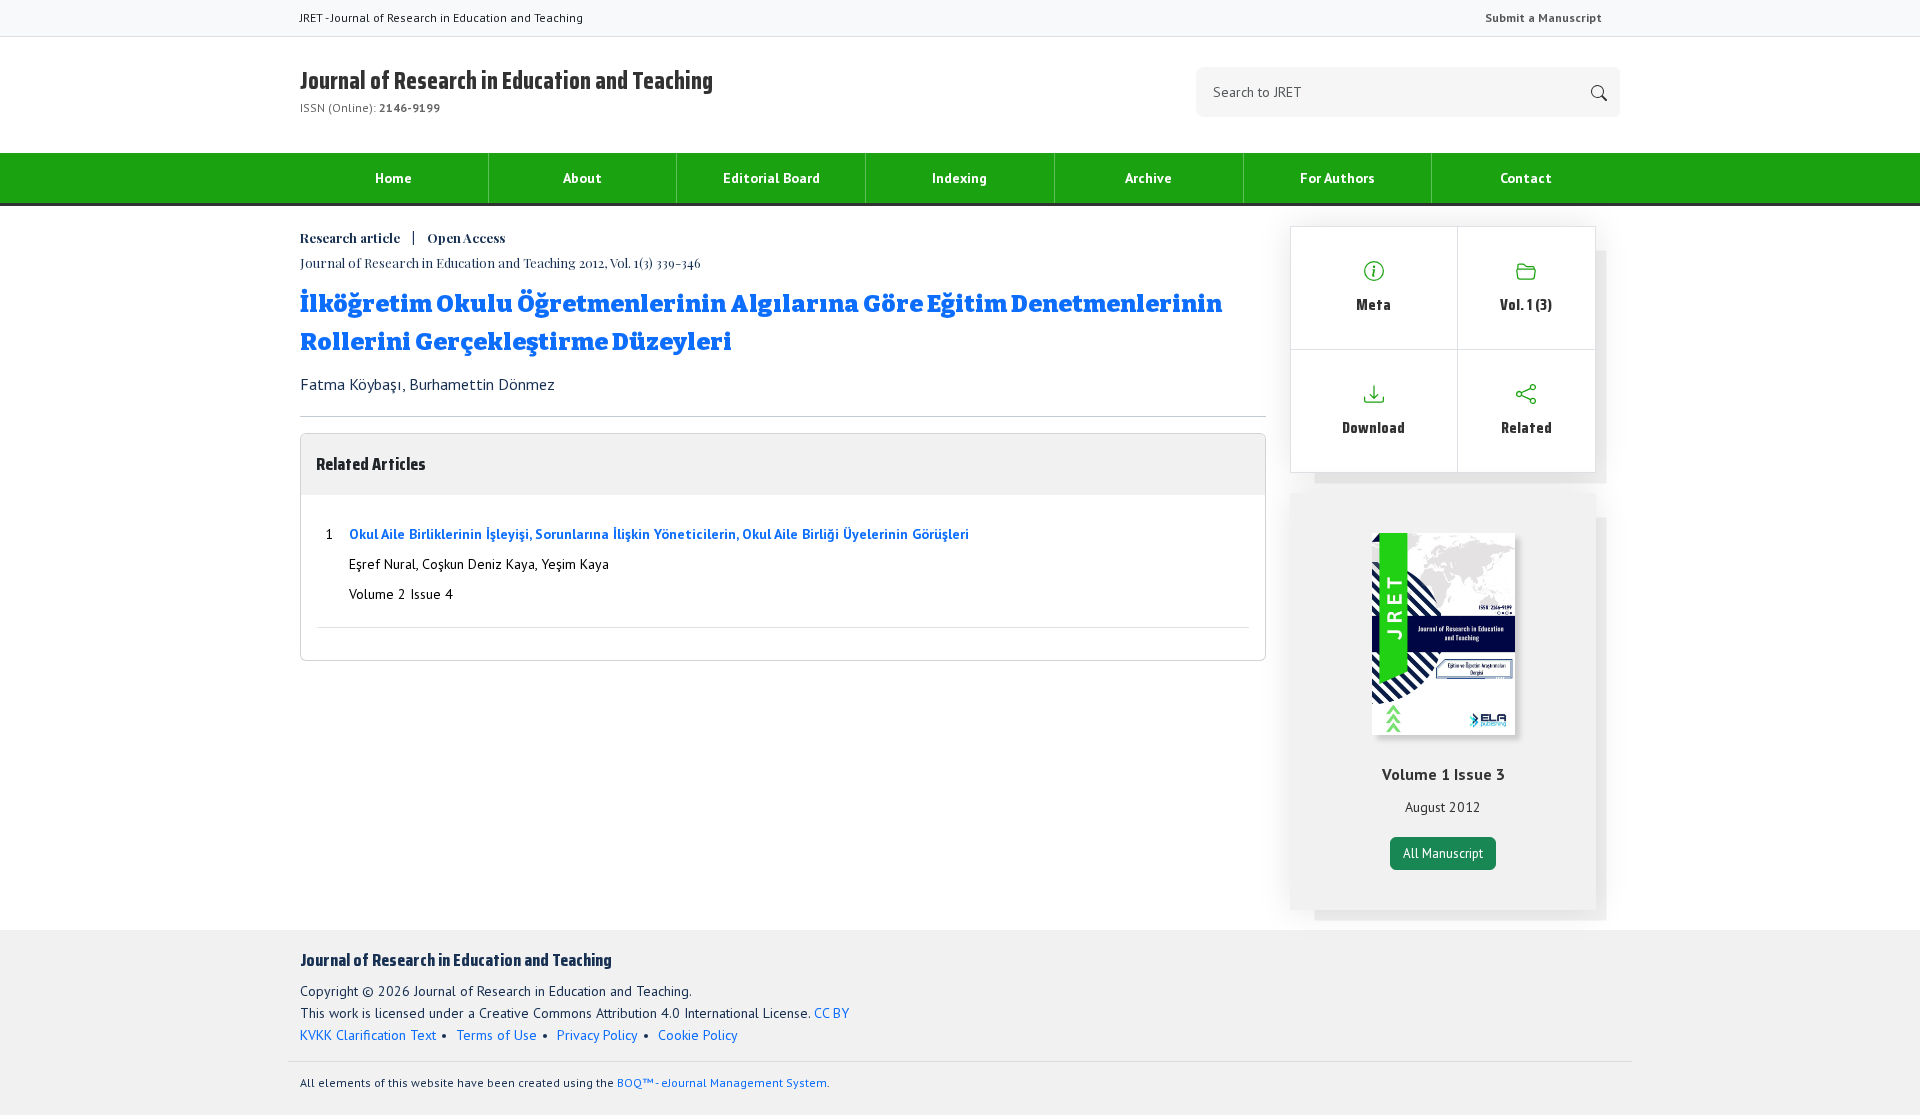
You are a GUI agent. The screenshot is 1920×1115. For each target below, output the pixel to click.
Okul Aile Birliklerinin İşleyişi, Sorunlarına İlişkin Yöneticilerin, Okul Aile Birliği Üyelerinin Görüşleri (659, 534)
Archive (1148, 178)
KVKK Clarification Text (368, 1035)
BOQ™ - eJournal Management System (722, 1082)
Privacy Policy (597, 1035)
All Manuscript (1443, 853)
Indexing (959, 178)
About (582, 178)
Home (393, 178)
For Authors (1337, 178)
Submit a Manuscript (1543, 17)
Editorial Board (771, 178)
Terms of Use (496, 1035)
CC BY (831, 1013)
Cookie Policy (698, 1035)
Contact (1526, 178)
